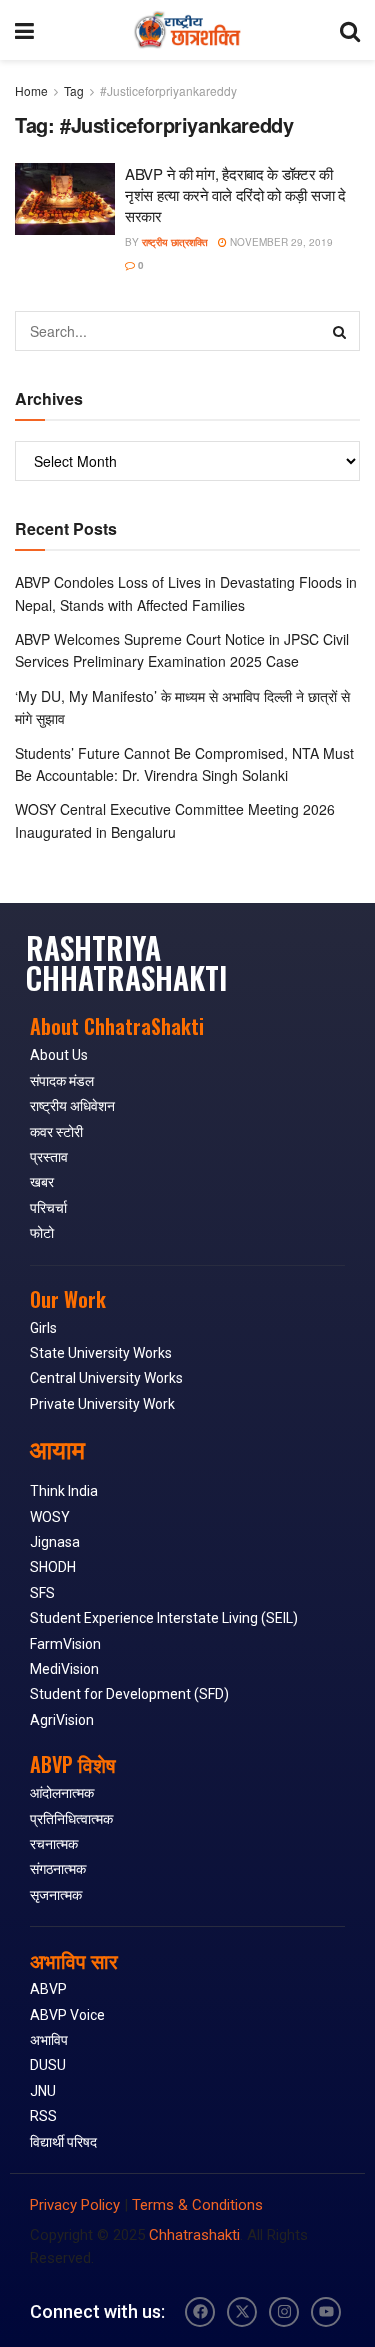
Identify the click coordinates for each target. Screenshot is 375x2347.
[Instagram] (284, 2312)
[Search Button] (350, 30)
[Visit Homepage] (187, 30)
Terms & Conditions (197, 2205)
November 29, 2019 (280, 242)
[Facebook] (200, 2312)
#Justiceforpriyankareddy (168, 90)
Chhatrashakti (194, 2235)
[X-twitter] (242, 2312)
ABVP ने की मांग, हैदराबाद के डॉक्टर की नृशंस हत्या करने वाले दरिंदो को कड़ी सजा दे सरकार (235, 194)
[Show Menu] (24, 30)
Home (31, 90)
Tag (74, 90)
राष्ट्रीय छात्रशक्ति (175, 242)
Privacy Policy (75, 2205)
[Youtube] (326, 2312)
